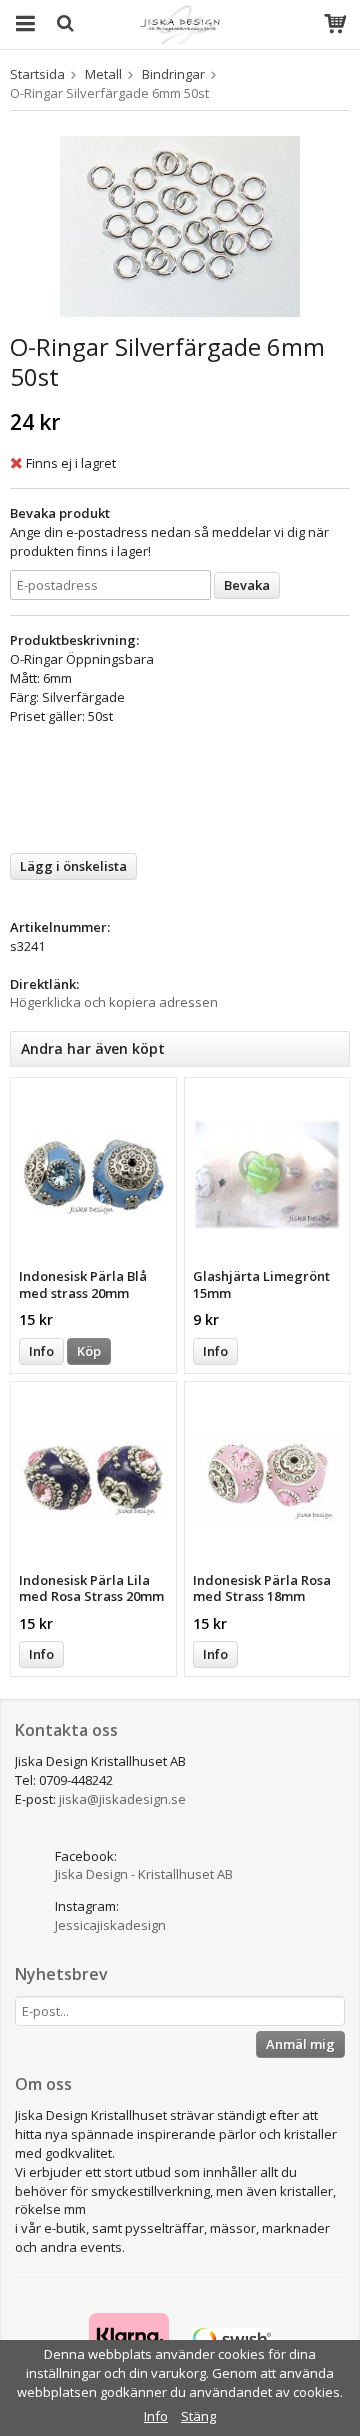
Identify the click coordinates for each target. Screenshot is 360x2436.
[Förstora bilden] (180, 225)
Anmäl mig (300, 2044)
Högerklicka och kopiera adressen (114, 1002)
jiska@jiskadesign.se (122, 1799)
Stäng (198, 2416)
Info (41, 1351)
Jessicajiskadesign (110, 1925)
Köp (89, 1351)
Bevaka (247, 585)
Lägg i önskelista (73, 866)
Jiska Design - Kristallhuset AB (144, 1874)
